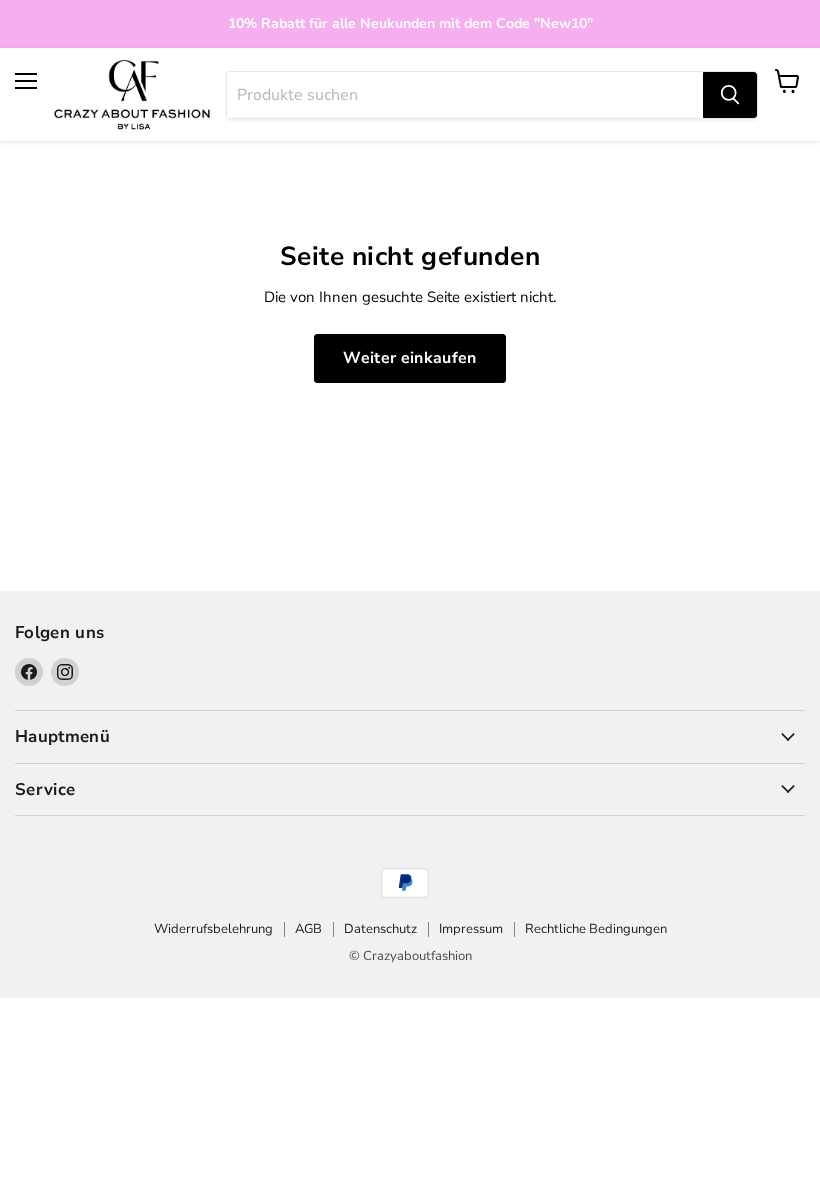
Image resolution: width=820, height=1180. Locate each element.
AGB (308, 929)
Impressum (471, 929)
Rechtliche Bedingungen (596, 929)
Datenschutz (380, 929)
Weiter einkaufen (409, 358)
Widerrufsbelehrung (213, 929)
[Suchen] (730, 95)
